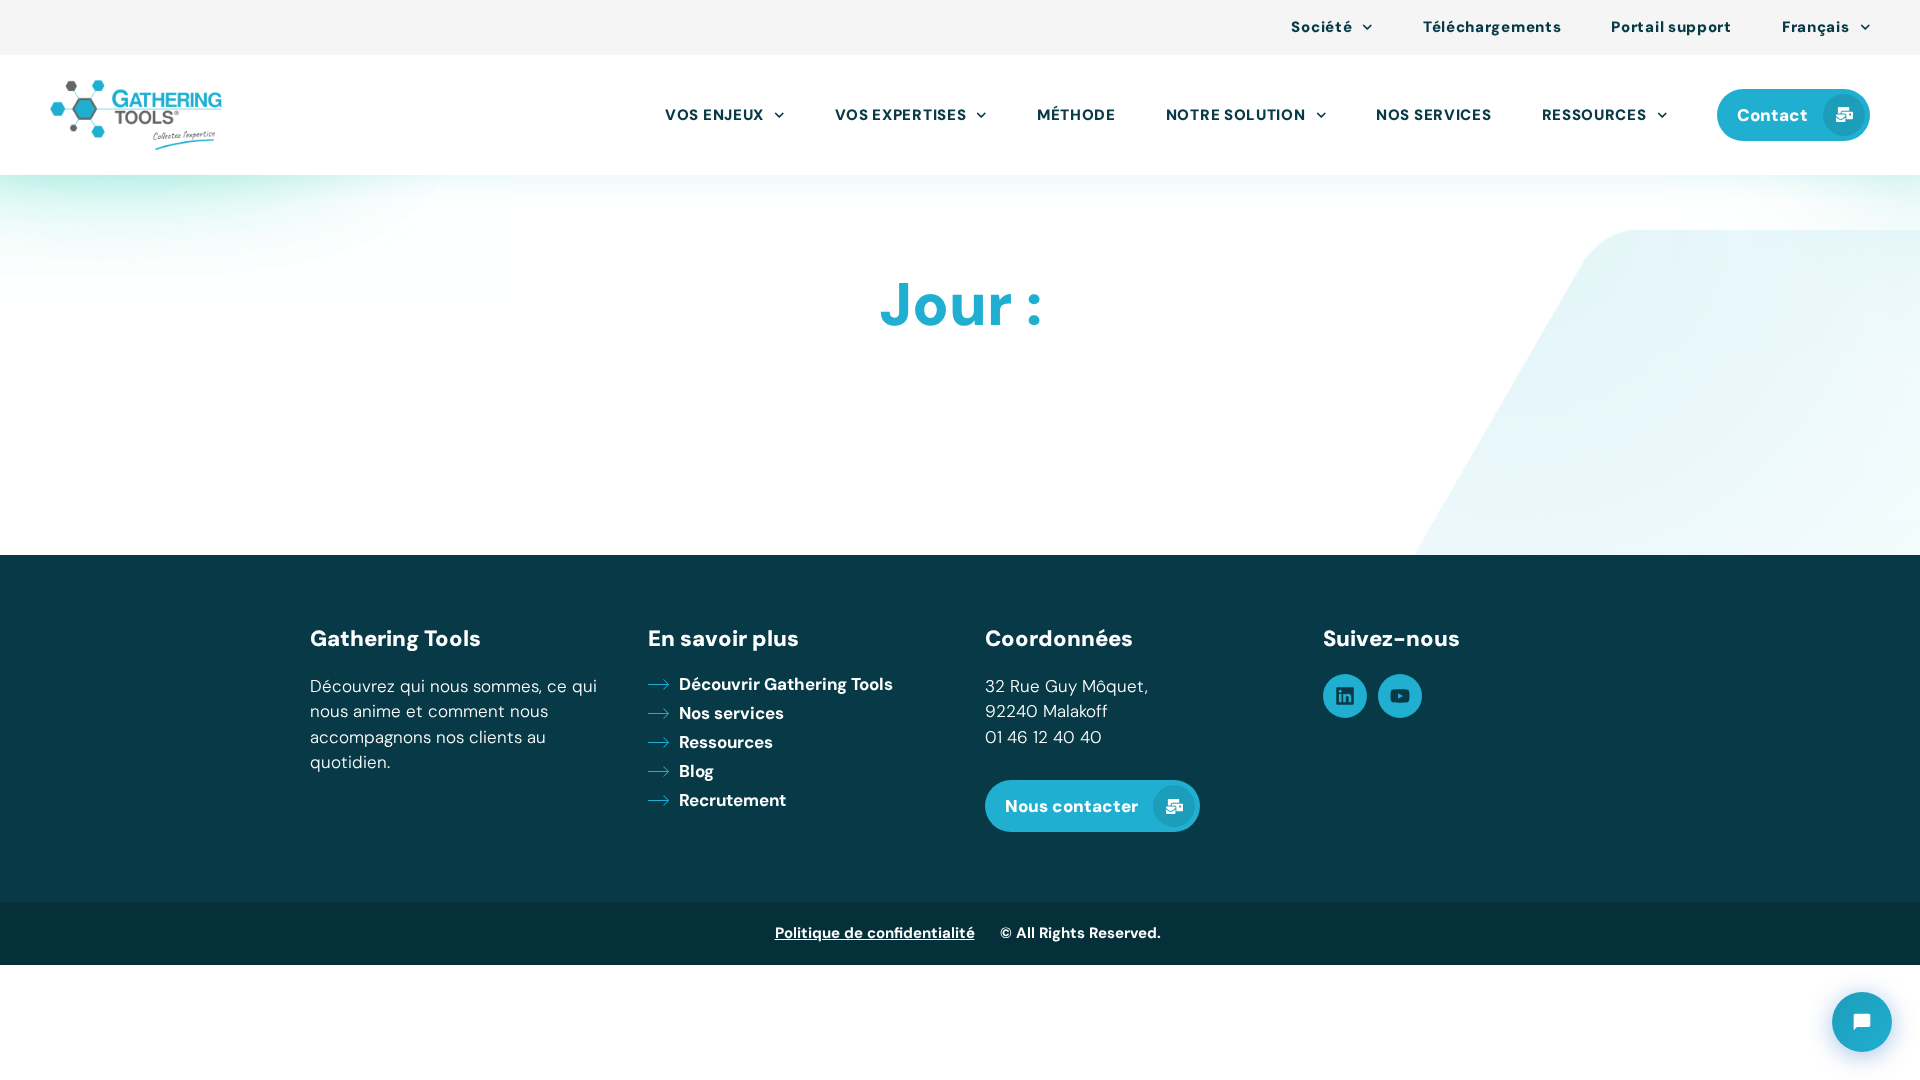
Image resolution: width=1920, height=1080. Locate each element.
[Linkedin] (1345, 696)
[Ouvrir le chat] (1862, 1022)
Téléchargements (1492, 27)
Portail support (1671, 27)
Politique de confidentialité (875, 933)
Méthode (1076, 115)
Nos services (1433, 115)
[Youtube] (1400, 696)
